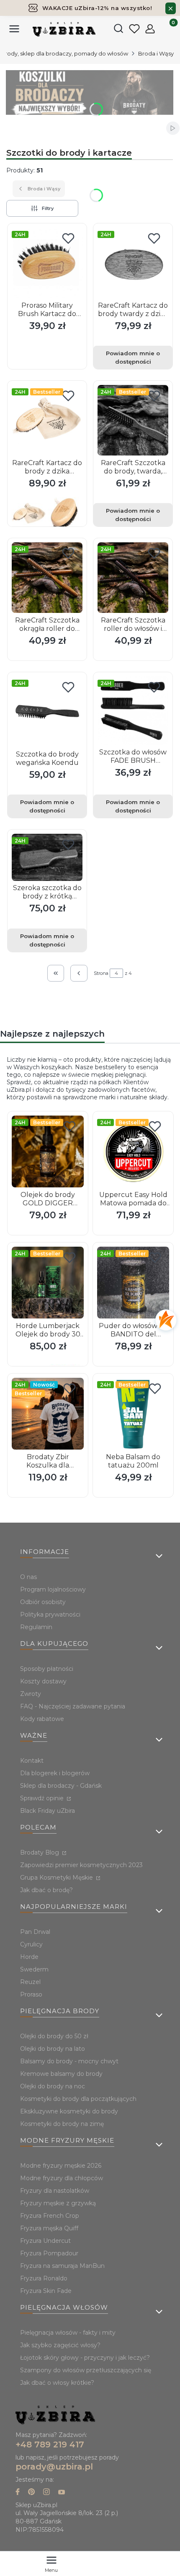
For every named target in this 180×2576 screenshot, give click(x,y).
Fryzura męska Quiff (49, 2228)
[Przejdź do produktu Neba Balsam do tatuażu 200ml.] (133, 1414)
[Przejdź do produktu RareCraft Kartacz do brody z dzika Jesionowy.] (47, 420)
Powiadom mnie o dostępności (133, 357)
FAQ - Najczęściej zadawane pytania (73, 1706)
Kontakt (32, 1761)
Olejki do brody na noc (53, 2086)
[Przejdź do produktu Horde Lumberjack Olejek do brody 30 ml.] (48, 1283)
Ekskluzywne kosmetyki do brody (69, 2111)
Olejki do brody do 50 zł (54, 2036)
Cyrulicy (31, 1944)
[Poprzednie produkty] (79, 973)
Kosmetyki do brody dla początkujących (78, 2099)
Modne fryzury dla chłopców (62, 2178)
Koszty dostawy (43, 1681)
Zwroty (31, 1694)
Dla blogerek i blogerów (55, 1773)
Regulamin (36, 1627)
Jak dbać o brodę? (46, 1890)
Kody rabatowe (42, 1719)
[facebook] (18, 2493)
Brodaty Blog (40, 1852)
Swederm (34, 1969)
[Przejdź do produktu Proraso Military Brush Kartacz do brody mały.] (47, 263)
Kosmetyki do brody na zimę (62, 2124)
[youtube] (62, 2493)
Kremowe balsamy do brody (61, 2074)
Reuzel (30, 1982)
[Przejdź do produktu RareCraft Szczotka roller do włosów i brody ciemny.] (133, 578)
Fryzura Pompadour (49, 2253)
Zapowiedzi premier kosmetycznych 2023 (81, 1865)
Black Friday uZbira (48, 1811)
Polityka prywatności (50, 1614)
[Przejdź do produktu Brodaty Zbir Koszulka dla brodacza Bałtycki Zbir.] (48, 1414)
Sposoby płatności (47, 1669)
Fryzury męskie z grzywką (58, 2203)
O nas (28, 1577)
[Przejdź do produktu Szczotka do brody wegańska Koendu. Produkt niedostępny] (47, 712)
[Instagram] (46, 2493)
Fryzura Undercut (45, 2241)
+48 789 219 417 (50, 2444)
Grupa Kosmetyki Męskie (57, 1878)
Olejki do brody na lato (53, 2049)
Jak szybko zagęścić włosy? (60, 2345)
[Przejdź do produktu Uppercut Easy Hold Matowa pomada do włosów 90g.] (133, 1151)
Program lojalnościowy (53, 1589)
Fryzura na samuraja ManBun (62, 2266)
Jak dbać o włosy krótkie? (57, 2383)
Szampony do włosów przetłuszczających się (86, 2370)
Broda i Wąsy (156, 53)
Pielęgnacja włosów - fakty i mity (68, 2333)
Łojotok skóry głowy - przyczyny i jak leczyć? (85, 2358)
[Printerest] (31, 2493)
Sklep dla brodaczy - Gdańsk (61, 1786)
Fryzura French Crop (50, 2216)
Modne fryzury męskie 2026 (61, 2166)
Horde (29, 1957)
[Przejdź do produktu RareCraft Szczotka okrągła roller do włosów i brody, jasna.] (47, 578)
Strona (101, 973)
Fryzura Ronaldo (44, 2278)
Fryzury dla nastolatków (55, 2191)
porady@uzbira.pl (54, 2467)
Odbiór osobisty (43, 1602)
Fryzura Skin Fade (46, 2291)
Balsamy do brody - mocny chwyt (69, 2061)
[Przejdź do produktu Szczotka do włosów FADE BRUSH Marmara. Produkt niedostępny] (133, 711)
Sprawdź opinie (43, 1798)
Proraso (31, 1994)
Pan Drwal (35, 1932)
